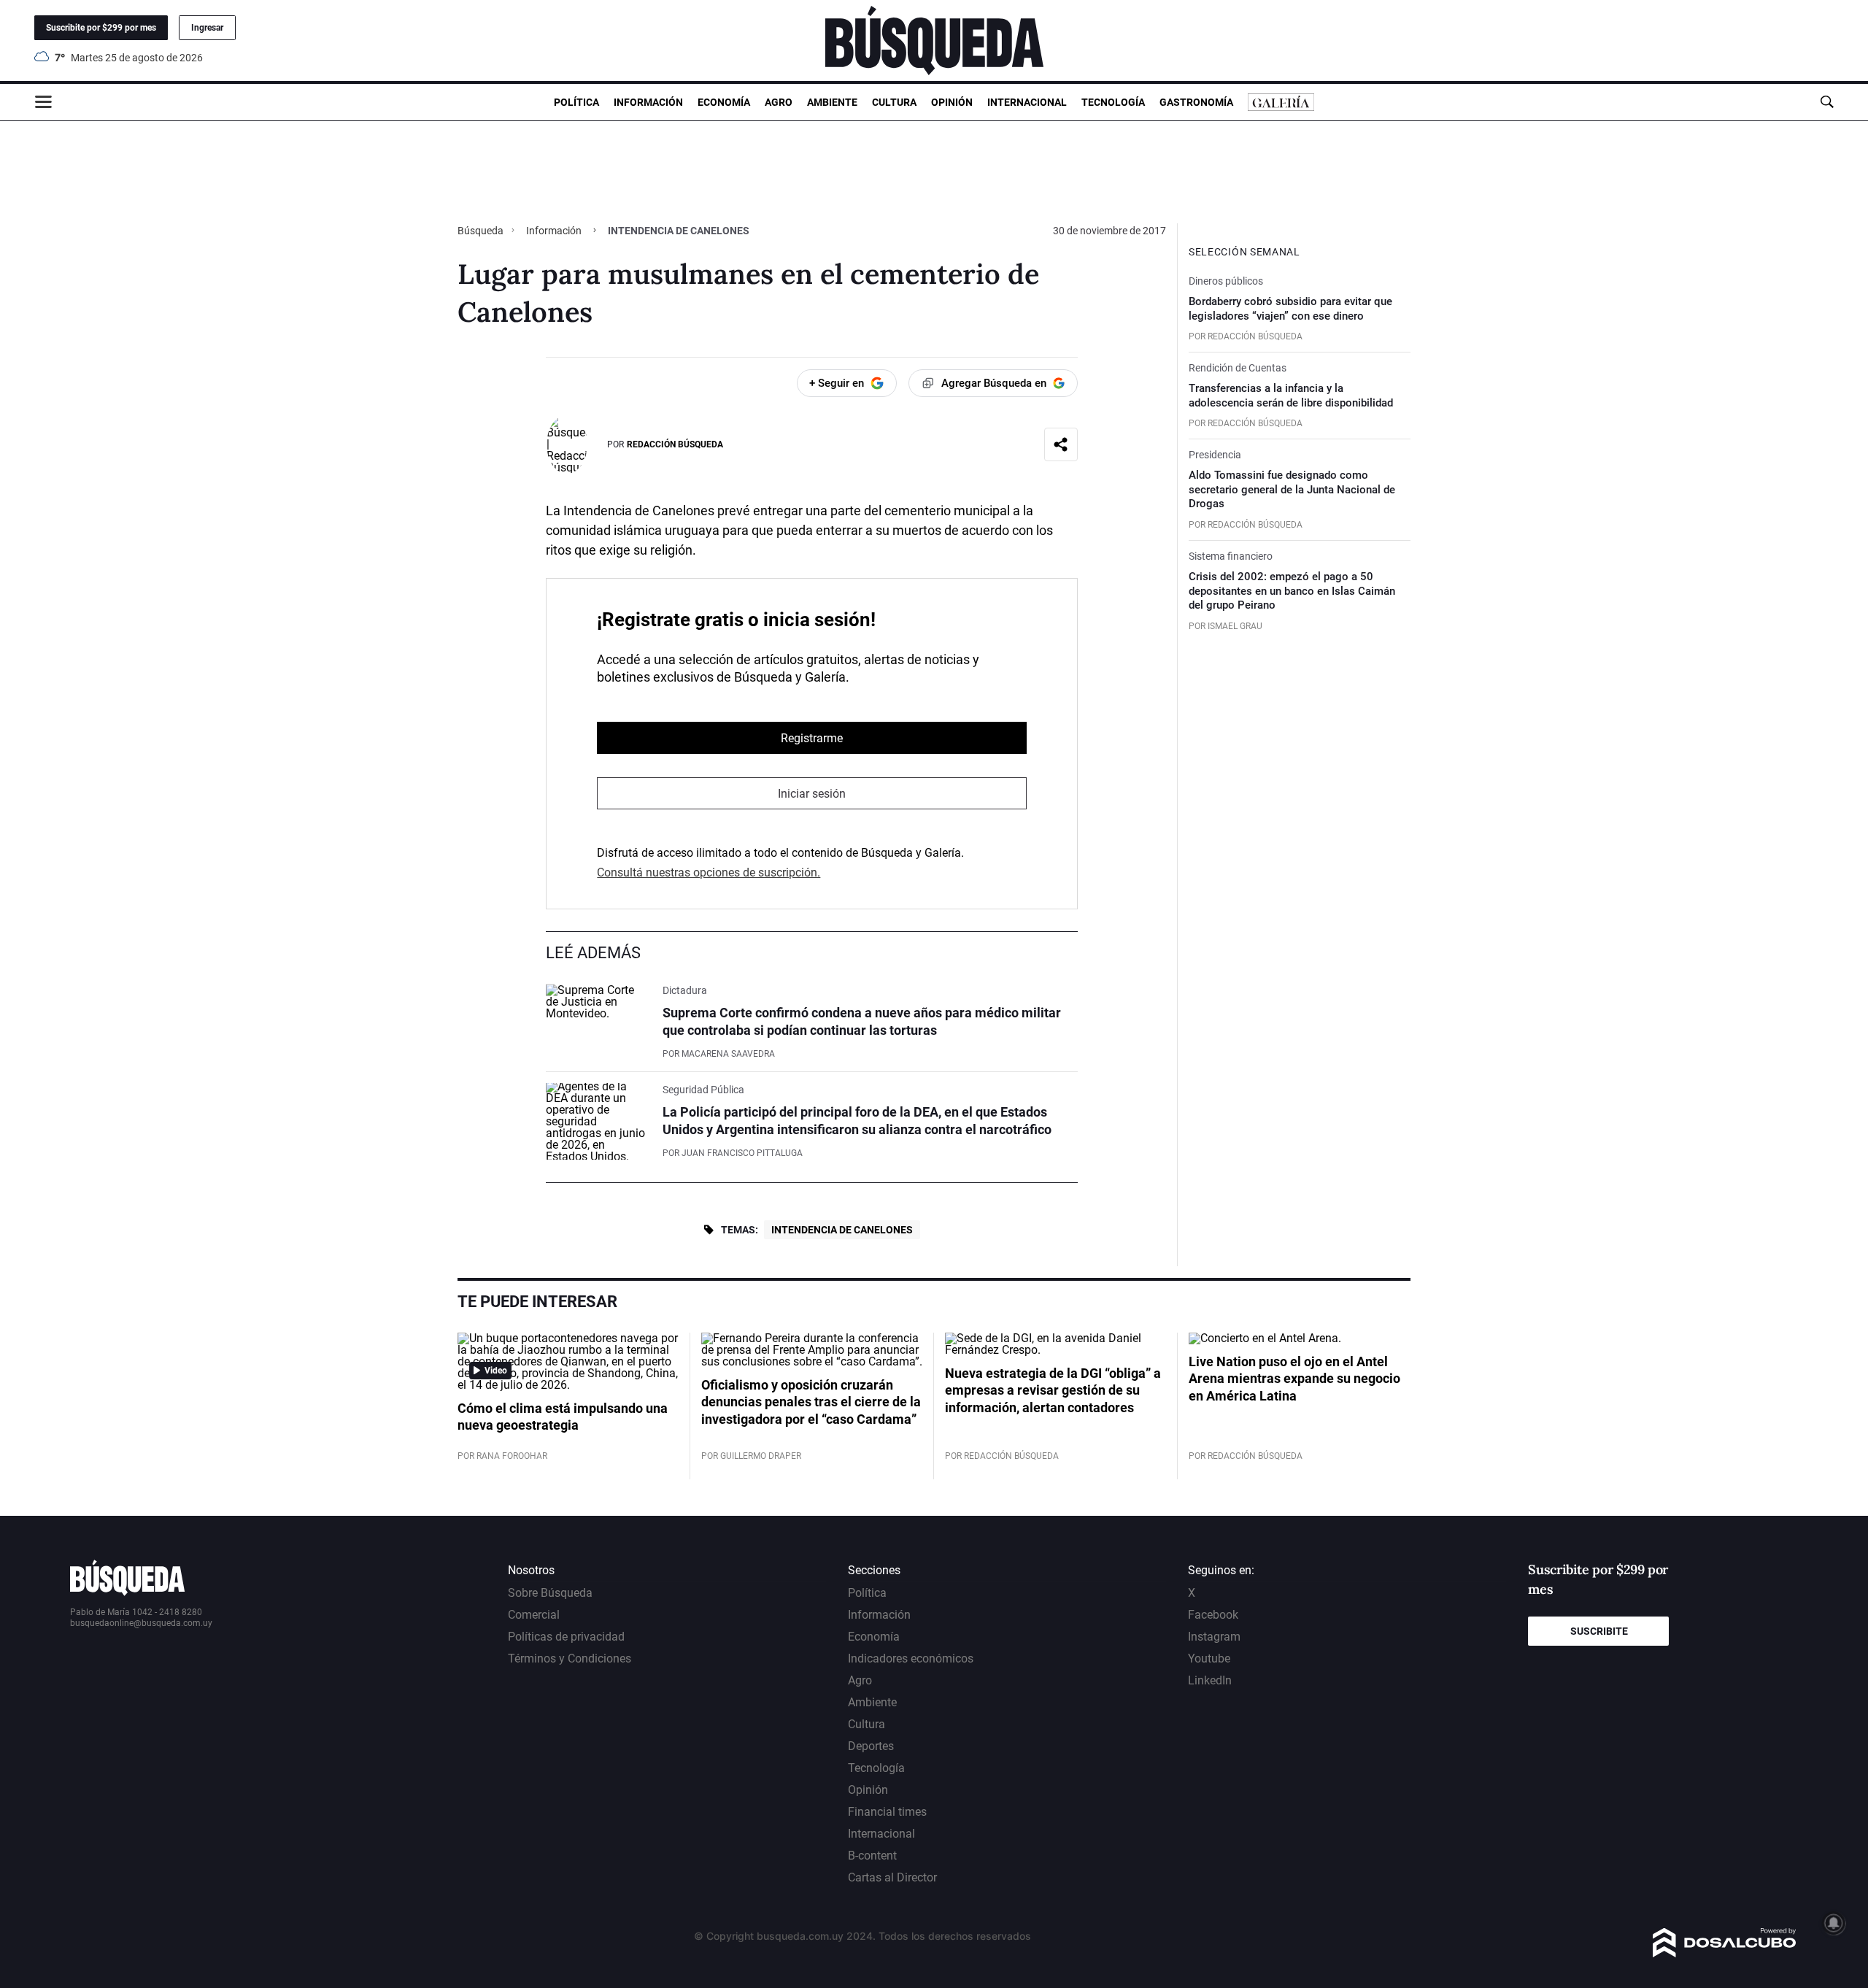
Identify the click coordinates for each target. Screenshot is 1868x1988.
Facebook (1213, 1615)
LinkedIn (1210, 1680)
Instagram (1214, 1637)
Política (576, 102)
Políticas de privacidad (566, 1637)
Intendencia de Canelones (842, 1230)
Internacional (1027, 102)
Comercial (534, 1615)
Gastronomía (1196, 102)
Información (648, 102)
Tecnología (1113, 102)
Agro (779, 102)
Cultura (894, 102)
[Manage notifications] (1834, 1923)
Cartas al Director (892, 1877)
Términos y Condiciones (570, 1658)
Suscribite (1599, 1631)
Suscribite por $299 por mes (101, 28)
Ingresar (207, 28)
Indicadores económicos (911, 1658)
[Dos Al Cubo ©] (1725, 1953)
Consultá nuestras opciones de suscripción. (709, 872)
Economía (724, 102)
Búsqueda (482, 231)
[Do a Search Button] (1827, 102)
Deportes (871, 1746)
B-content (872, 1856)
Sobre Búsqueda (550, 1593)
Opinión (952, 102)
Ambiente (832, 102)
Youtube (1209, 1658)
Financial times (887, 1812)
